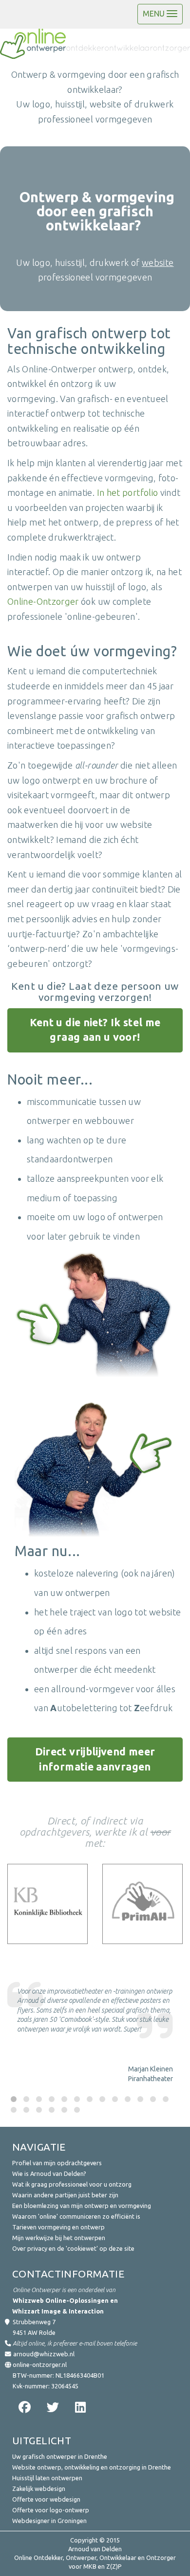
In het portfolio (128, 492)
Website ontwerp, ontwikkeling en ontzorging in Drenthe (92, 2467)
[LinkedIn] (80, 2407)
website (158, 263)
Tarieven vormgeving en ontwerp (58, 2227)
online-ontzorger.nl (40, 2365)
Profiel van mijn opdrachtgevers (57, 2163)
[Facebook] (23, 2407)
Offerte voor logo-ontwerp (51, 2510)
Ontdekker (48, 2558)
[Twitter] (51, 2407)
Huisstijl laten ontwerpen (47, 2478)
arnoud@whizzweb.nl (44, 2354)
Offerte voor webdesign (46, 2499)
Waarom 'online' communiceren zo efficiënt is (76, 2216)
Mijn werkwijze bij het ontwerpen (59, 2238)
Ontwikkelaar (118, 2558)
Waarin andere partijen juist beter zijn (65, 2195)
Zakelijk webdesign (39, 2488)
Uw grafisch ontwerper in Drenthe (60, 2456)
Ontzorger (161, 2558)
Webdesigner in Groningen (49, 2521)
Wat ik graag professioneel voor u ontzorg (72, 2184)
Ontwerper (81, 2558)
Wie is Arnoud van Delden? (49, 2173)
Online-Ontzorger (43, 601)
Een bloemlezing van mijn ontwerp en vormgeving (82, 2206)
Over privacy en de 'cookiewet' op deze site (73, 2248)
